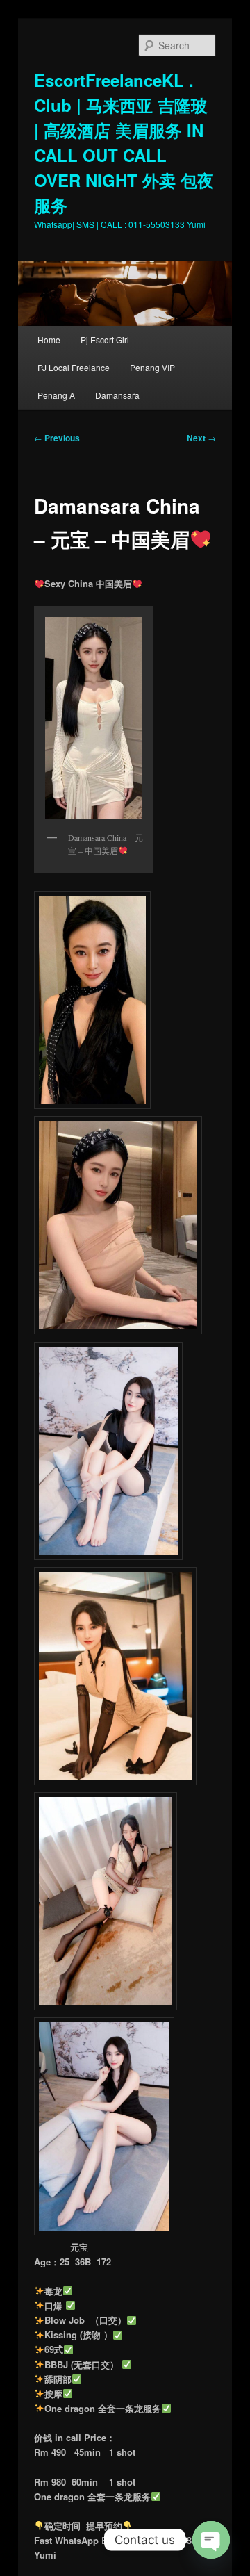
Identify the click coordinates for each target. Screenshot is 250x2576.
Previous (57, 438)
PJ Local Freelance (74, 367)
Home (49, 339)
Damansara (117, 395)
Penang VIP (152, 367)
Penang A (56, 395)
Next (201, 438)
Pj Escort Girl (105, 339)
